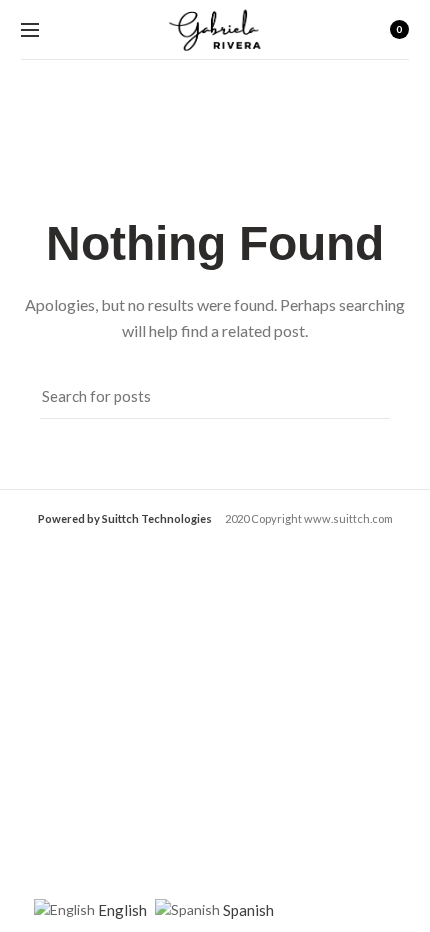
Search (365, 396)
